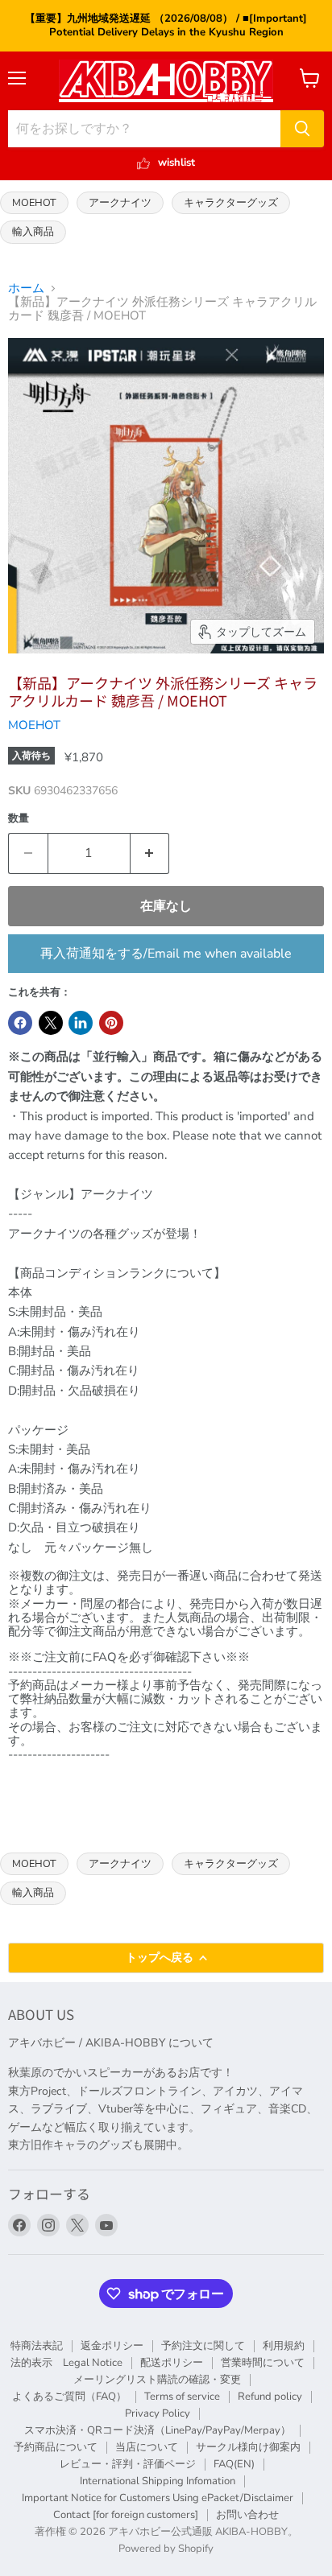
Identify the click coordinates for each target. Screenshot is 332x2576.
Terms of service (182, 2397)
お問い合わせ (247, 2515)
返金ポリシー (112, 2346)
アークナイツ (120, 202)
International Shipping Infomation (158, 2481)
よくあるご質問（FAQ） (69, 2397)
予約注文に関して (203, 2346)
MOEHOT (34, 202)
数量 (19, 819)
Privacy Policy (158, 2413)
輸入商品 (33, 231)
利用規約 (284, 2346)
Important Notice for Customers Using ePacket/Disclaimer (158, 2498)
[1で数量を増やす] (150, 853)
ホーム (26, 289)
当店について (147, 2447)
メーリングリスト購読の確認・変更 (157, 2380)
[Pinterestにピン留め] (111, 1023)
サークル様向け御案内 (248, 2447)
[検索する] (302, 129)
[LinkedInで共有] (81, 1023)
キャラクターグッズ (231, 202)
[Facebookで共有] (20, 1023)
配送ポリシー (172, 2363)
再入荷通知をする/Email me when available (166, 954)
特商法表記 (37, 2346)
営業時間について (263, 2363)
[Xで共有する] (51, 1023)
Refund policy (270, 2397)
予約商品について (56, 2447)
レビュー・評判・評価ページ (128, 2464)
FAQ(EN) (234, 2464)
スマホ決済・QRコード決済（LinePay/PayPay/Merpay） (158, 2430)
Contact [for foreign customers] (126, 2515)
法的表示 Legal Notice (66, 2363)
